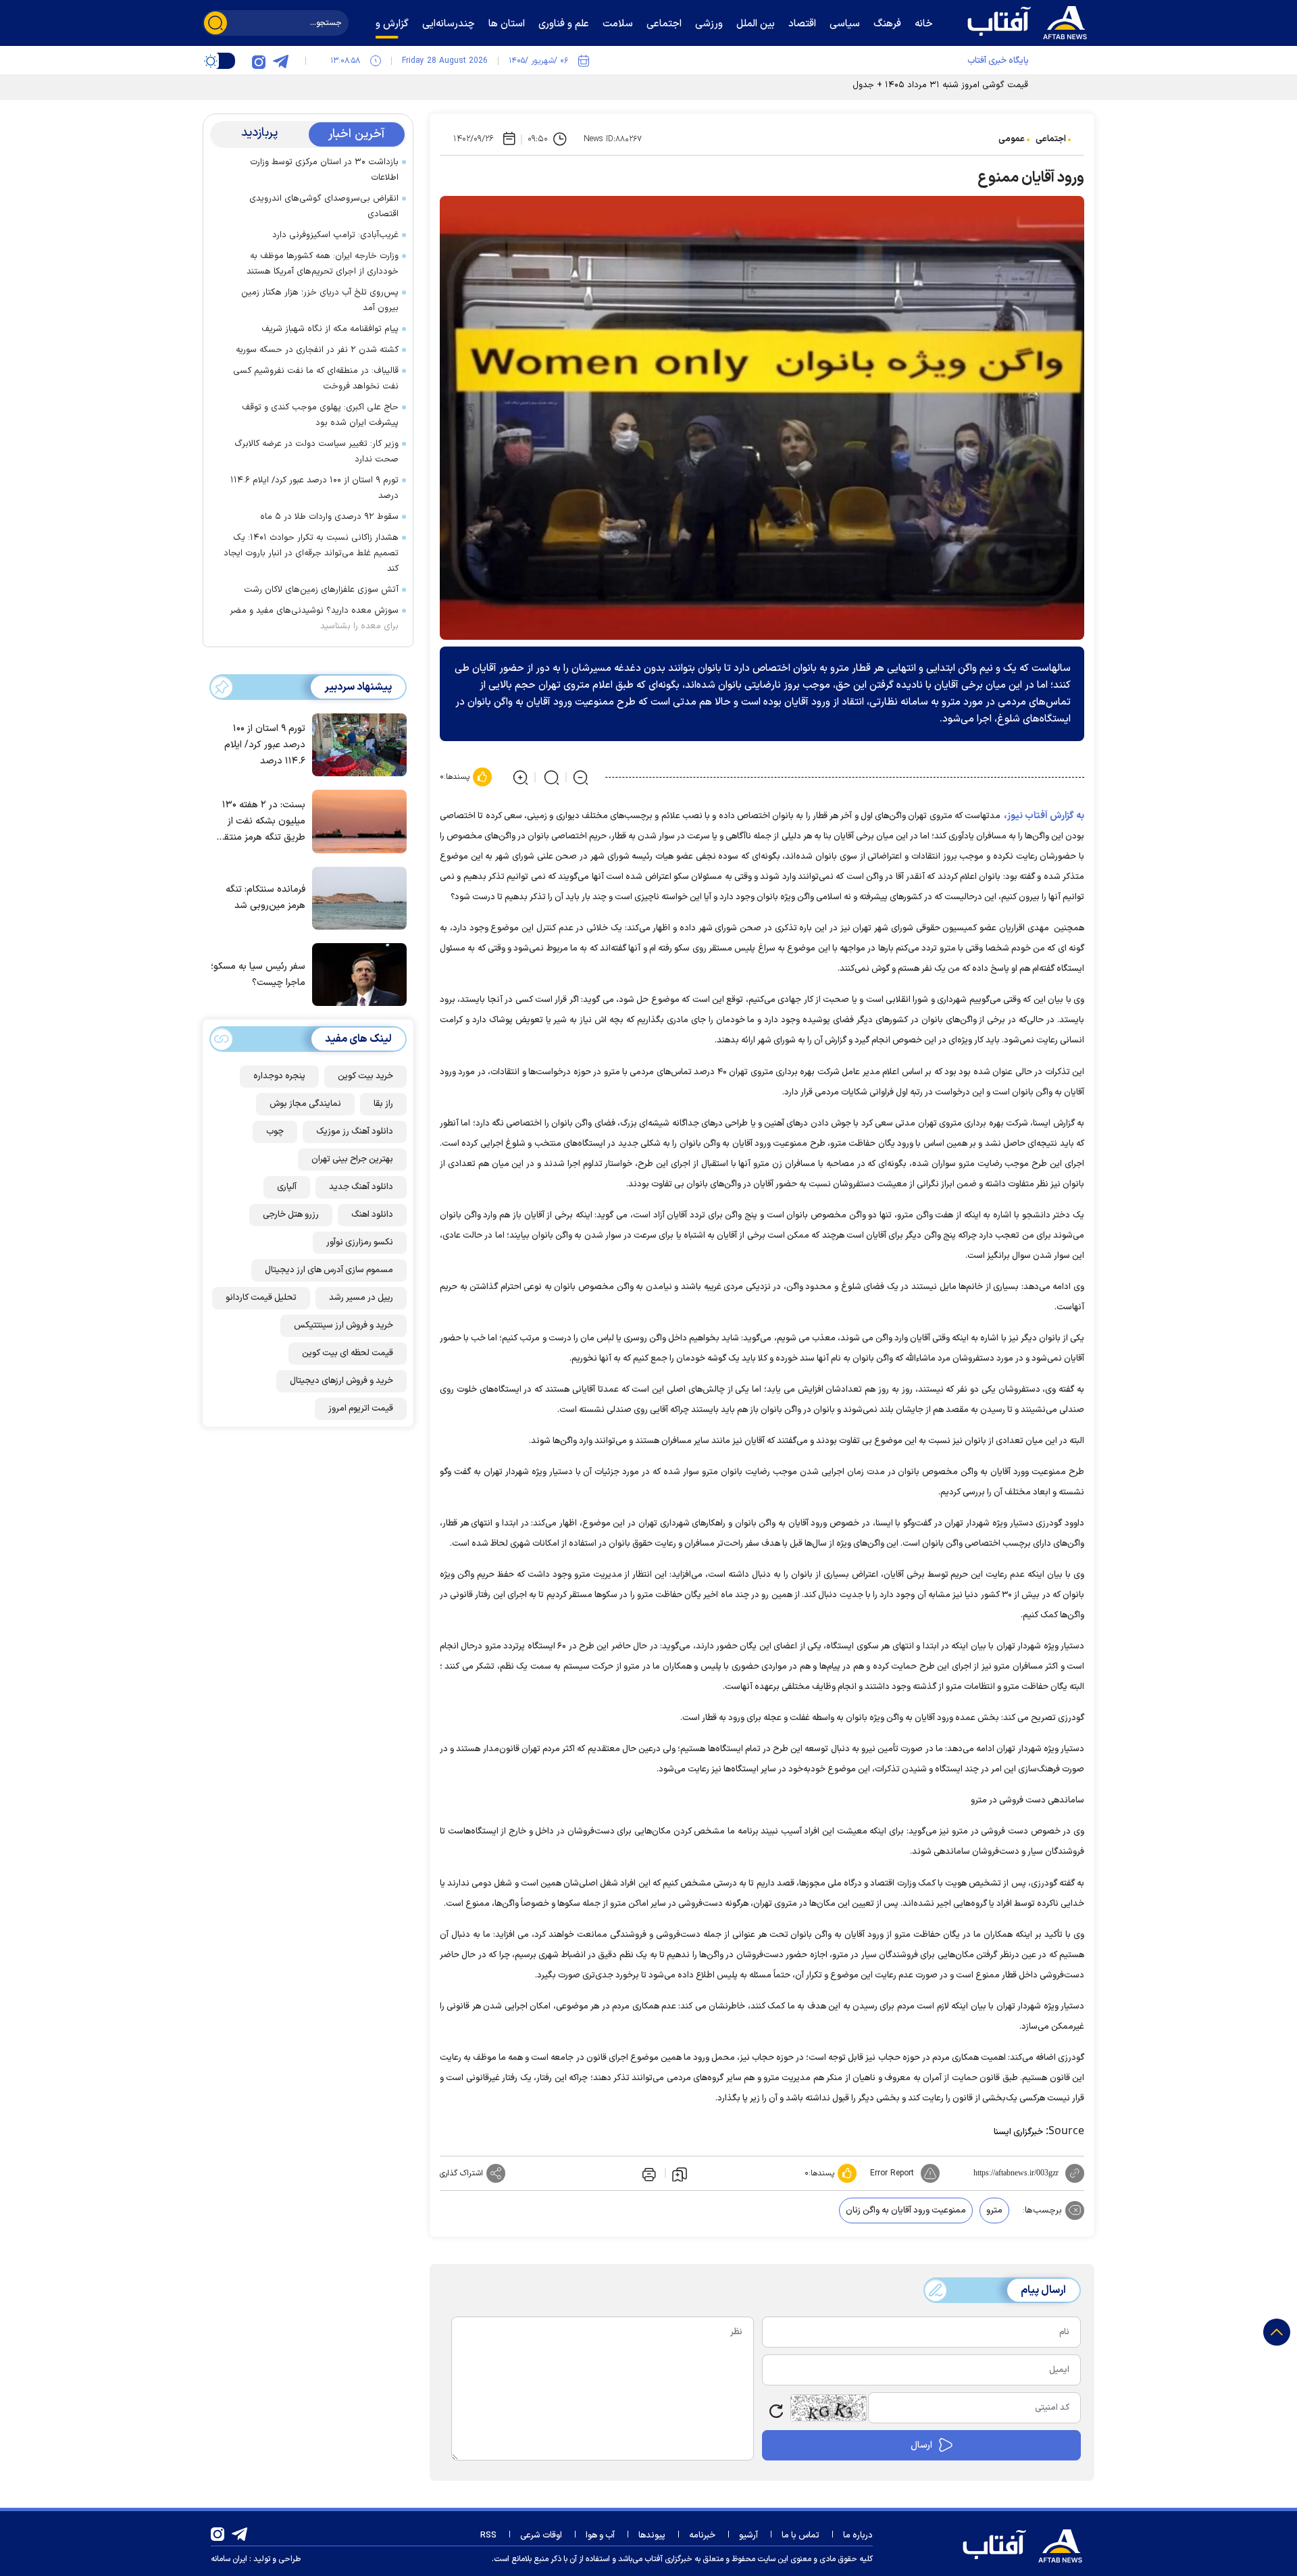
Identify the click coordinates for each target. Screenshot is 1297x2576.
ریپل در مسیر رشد (361, 1298)
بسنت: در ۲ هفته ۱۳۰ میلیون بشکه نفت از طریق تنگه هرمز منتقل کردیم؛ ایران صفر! (261, 822)
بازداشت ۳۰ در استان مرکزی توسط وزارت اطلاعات (324, 170)
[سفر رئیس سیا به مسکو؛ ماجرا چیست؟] (356, 974)
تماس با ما (800, 2535)
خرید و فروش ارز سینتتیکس (344, 1325)
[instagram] (259, 61)
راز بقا (383, 1104)
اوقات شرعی (541, 2535)
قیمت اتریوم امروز (361, 1409)
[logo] (1030, 21)
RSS (488, 2535)
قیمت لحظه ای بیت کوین (348, 1353)
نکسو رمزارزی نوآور (360, 1242)
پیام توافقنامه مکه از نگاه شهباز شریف (330, 329)
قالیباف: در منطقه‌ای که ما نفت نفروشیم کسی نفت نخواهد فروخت (316, 379)
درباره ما (858, 2535)
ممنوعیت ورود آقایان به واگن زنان (906, 2211)
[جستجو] (215, 23)
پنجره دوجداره (279, 1076)
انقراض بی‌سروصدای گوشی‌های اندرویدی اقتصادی (324, 206)
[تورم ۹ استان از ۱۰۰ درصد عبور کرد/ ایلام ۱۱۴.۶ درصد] (356, 744)
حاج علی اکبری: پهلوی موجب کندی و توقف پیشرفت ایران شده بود (320, 415)
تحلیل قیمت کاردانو (261, 1298)
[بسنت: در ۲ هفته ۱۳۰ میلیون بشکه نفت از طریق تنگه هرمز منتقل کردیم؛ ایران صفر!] (356, 820)
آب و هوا (600, 2535)
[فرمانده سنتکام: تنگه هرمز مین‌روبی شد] (356, 897)
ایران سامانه (229, 2559)
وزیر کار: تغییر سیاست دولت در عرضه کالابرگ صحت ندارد (316, 452)
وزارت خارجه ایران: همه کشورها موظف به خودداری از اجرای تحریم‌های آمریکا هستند (323, 264)
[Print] (648, 2173)
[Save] (680, 2173)
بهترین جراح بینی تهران (352, 1159)
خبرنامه (702, 2535)
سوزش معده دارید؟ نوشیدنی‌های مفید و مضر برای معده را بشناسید (314, 618)
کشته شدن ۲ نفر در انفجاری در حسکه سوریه (317, 350)
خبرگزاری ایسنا (1018, 2132)
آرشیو (748, 2535)
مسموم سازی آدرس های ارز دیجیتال (329, 1270)
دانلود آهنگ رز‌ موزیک (355, 1132)
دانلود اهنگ (372, 1215)
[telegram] (280, 61)
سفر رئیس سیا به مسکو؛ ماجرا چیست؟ (258, 975)
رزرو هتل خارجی (291, 1215)
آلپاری (287, 1187)
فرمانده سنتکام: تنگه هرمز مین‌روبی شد (265, 898)
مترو (994, 2211)
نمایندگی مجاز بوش (305, 1104)
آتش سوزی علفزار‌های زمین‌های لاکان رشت (321, 590)
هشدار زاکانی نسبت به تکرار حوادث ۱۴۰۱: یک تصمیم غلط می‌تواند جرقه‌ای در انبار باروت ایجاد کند (311, 553)
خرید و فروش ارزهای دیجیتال (341, 1381)
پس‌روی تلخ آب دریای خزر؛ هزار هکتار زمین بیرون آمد (320, 300)
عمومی (1012, 139)
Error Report (892, 2173)
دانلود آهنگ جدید (361, 1187)
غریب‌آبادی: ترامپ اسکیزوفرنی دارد (335, 235)
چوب (275, 1132)
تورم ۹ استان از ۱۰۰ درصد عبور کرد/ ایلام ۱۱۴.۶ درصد (314, 488)
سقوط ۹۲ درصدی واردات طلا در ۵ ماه (329, 517)
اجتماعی (1051, 139)
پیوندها (652, 2535)
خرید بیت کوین (365, 1076)
